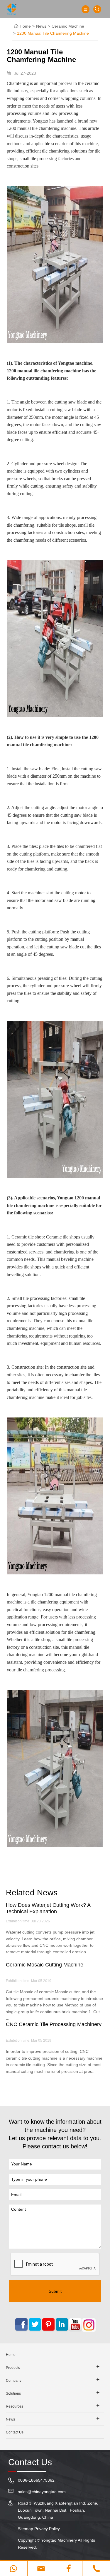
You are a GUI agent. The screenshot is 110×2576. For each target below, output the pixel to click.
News (41, 26)
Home (25, 26)
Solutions (13, 2393)
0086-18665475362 (36, 2480)
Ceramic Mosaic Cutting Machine (45, 1965)
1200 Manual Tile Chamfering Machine (53, 33)
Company (14, 2381)
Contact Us (15, 2432)
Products (13, 2368)
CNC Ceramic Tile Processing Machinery (54, 2024)
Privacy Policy (47, 2529)
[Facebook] (69, 2569)
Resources (15, 2406)
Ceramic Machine (68, 26)
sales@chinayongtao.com (42, 2492)
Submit (55, 2291)
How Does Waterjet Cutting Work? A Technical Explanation (48, 1908)
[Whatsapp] (14, 2569)
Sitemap (26, 2529)
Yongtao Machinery (59, 2540)
